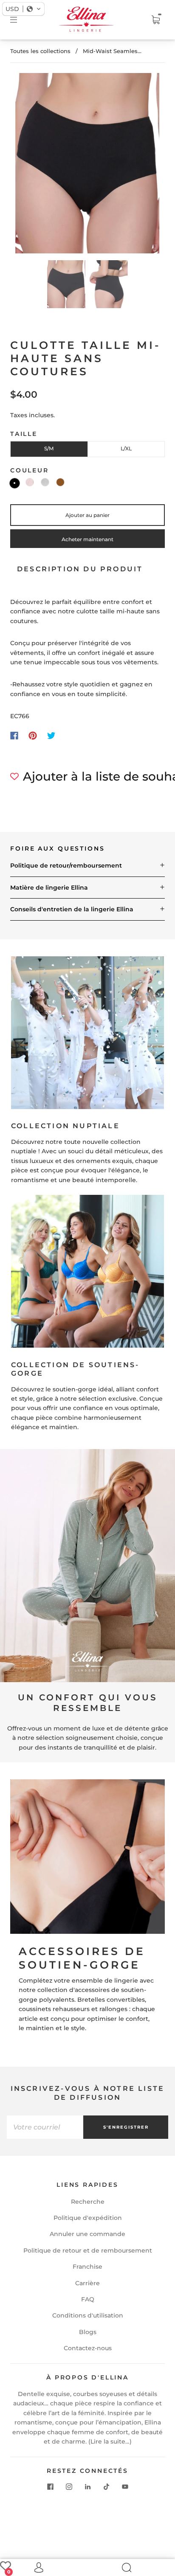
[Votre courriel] (45, 2127)
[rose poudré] (30, 482)
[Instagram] (69, 2486)
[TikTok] (106, 2486)
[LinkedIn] (87, 2486)
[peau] (60, 482)
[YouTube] (125, 2486)
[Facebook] (14, 736)
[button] (30, 165)
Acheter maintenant (87, 539)
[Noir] (15, 483)
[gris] (45, 482)
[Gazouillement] (51, 736)
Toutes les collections (40, 51)
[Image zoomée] (87, 165)
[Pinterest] (33, 736)
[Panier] (155, 20)
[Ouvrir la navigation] (20, 20)
